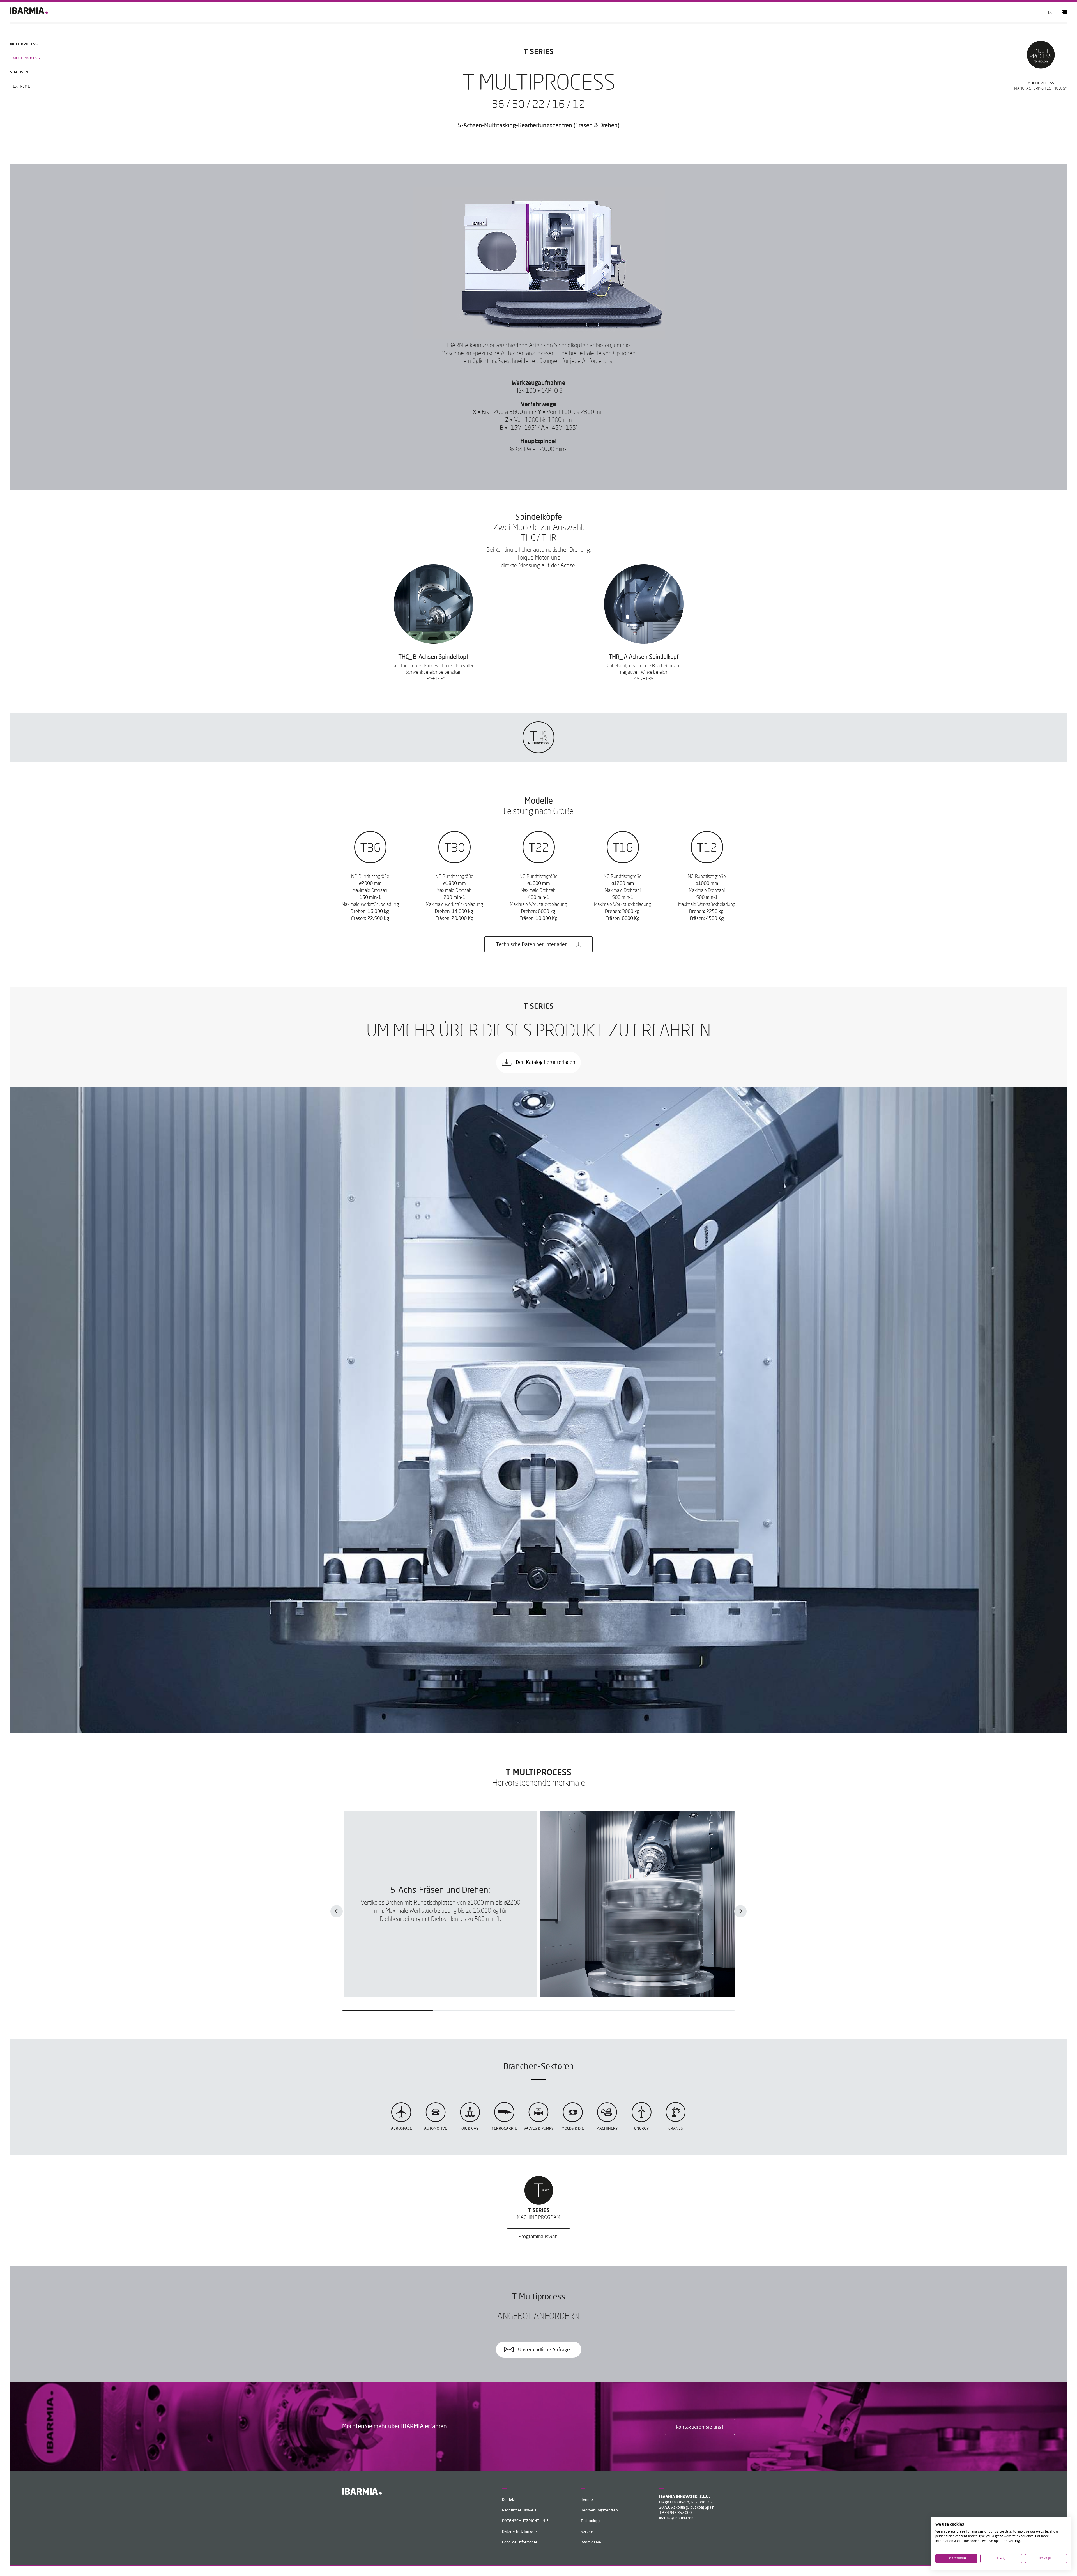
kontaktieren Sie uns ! (700, 2427)
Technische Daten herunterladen (532, 945)
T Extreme (20, 86)
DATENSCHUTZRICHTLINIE (525, 2521)
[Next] (740, 1911)
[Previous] (337, 1911)
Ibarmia (587, 2500)
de (1050, 13)
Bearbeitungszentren (599, 2510)
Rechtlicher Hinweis (519, 2510)
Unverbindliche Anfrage (543, 2350)
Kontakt (509, 2500)
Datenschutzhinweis (520, 2532)
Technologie (591, 2521)
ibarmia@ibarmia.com (677, 2518)
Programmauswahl (538, 2237)
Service (587, 2532)
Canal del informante (520, 2542)
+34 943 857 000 (677, 2513)
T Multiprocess (25, 58)
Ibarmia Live (591, 2542)
